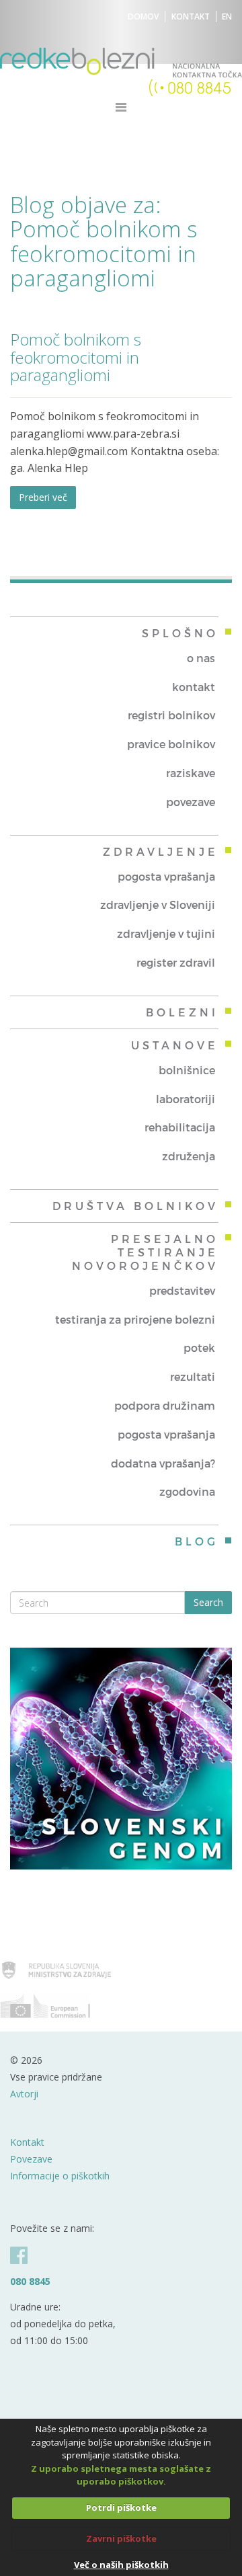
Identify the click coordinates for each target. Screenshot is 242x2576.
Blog (197, 1541)
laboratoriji (186, 1099)
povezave (191, 802)
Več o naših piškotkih (121, 2565)
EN (227, 16)
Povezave (31, 2159)
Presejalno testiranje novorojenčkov (145, 1252)
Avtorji (24, 2094)
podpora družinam (165, 1405)
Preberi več (43, 497)
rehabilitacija (180, 1127)
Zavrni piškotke (121, 2538)
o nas (201, 658)
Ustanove (175, 1045)
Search (208, 1602)
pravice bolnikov (171, 744)
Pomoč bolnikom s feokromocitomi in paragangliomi (76, 357)
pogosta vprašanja (166, 876)
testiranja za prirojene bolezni (135, 1319)
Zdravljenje (161, 851)
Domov (143, 16)
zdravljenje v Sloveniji (158, 904)
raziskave (191, 773)
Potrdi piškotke (121, 2507)
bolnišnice (187, 1070)
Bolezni (182, 1012)
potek (199, 1347)
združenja (189, 1156)
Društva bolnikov (135, 1206)
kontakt (194, 687)
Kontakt (191, 16)
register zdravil (176, 962)
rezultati (193, 1376)
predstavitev (182, 1290)
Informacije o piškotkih (60, 2176)
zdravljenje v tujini (166, 933)
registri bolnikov (171, 715)
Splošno (180, 633)
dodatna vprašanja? (163, 1463)
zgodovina (187, 1491)
